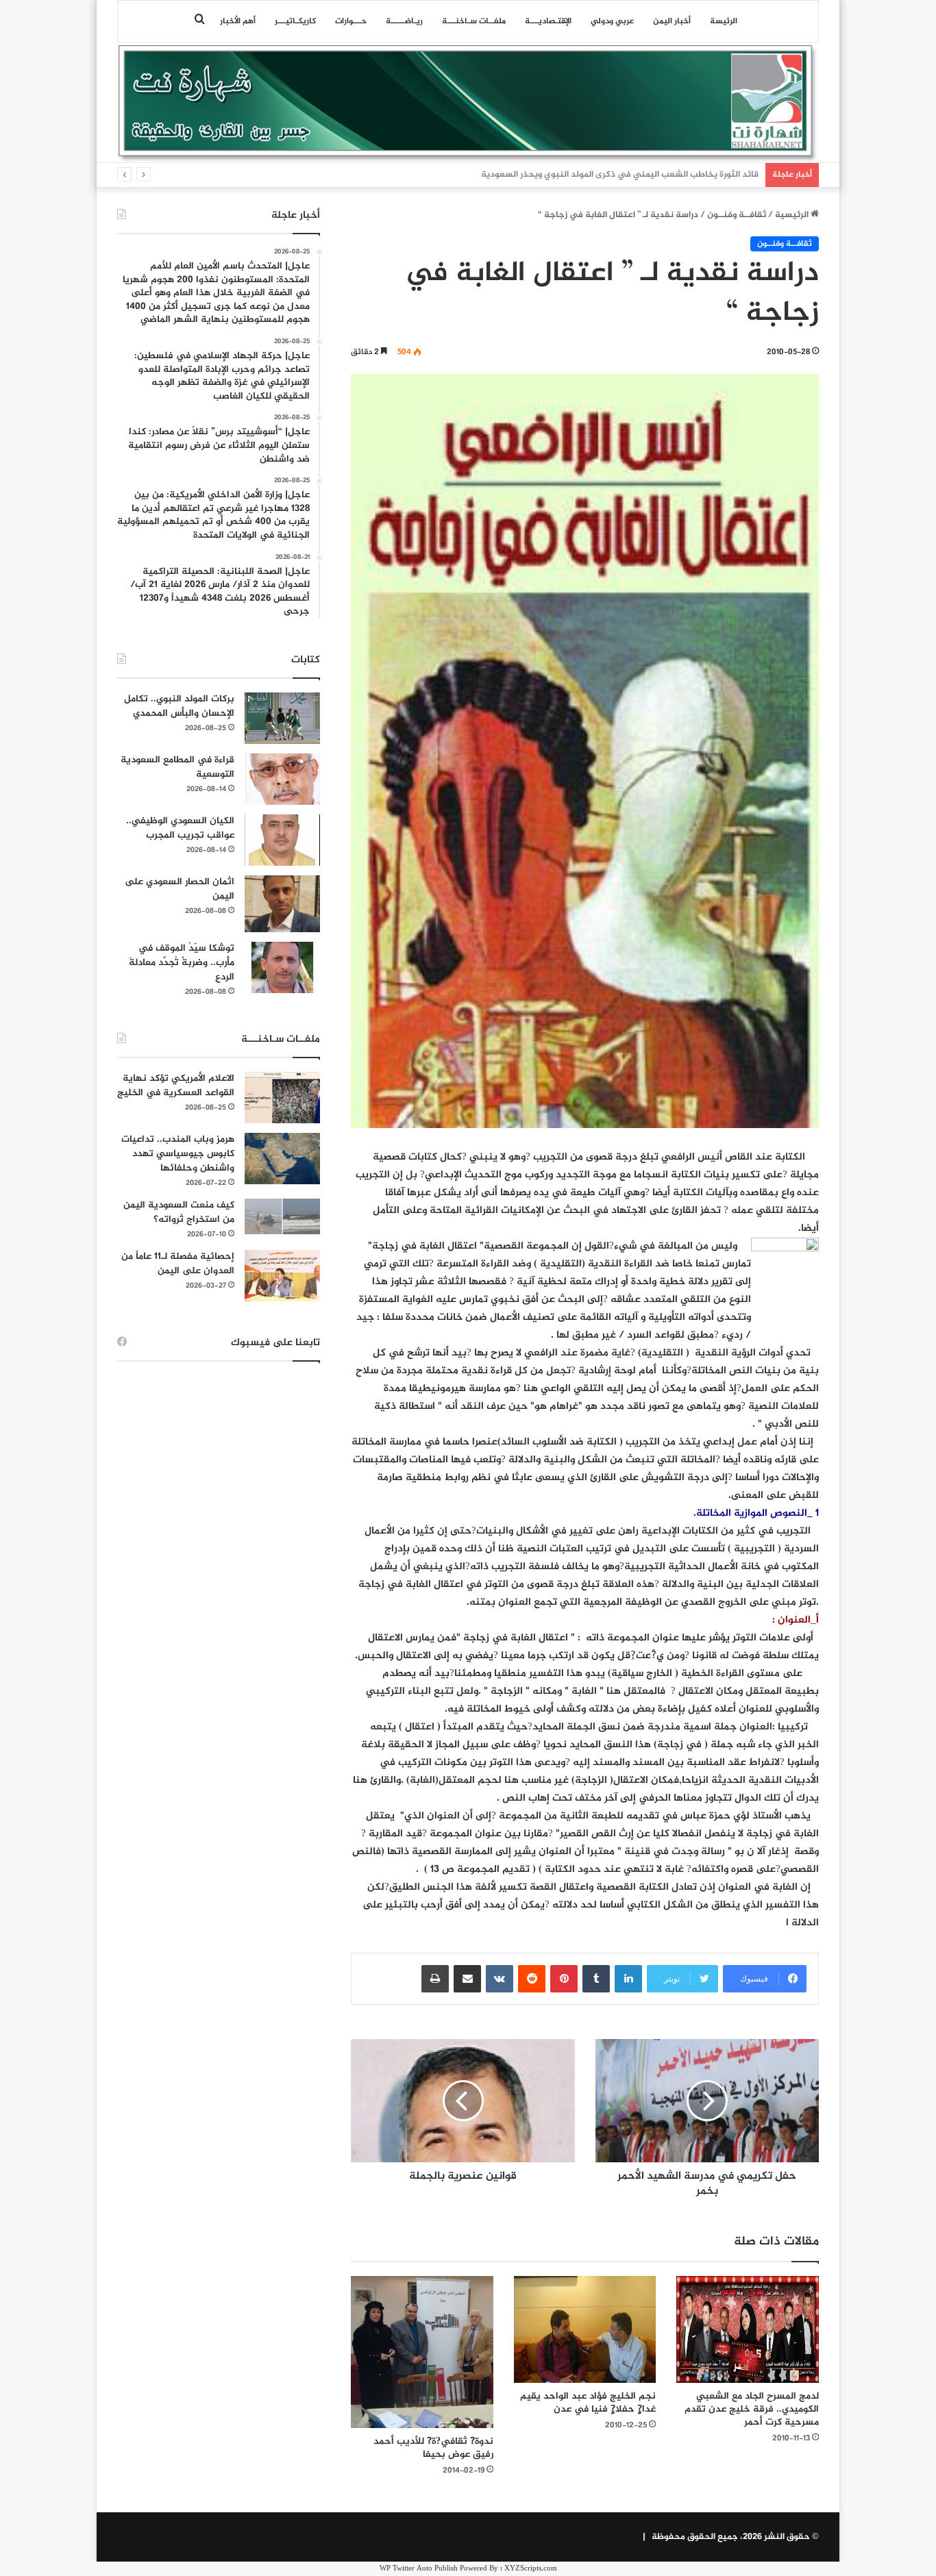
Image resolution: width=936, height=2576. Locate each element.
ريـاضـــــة (404, 21)
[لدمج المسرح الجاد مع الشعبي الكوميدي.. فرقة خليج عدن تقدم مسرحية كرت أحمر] (748, 2329)
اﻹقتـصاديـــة (548, 21)
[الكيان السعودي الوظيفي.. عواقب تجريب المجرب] (282, 840)
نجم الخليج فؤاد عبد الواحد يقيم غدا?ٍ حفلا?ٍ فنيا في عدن (588, 2403)
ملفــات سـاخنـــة (474, 21)
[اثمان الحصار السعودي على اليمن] (282, 904)
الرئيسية (793, 215)
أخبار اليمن (672, 21)
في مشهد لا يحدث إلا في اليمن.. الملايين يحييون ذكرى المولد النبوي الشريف (614, 175)
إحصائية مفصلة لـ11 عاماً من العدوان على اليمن (178, 1264)
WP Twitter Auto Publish (419, 2569)
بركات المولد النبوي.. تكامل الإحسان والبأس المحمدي (179, 706)
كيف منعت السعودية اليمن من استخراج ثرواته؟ (179, 1212)
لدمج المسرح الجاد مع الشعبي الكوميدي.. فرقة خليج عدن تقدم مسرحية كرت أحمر (752, 2409)
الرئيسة (724, 21)
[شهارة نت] (468, 103)
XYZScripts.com (531, 2569)
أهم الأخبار (238, 21)
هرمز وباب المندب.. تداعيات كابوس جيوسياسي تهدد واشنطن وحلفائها (178, 1154)
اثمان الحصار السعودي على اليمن (180, 889)
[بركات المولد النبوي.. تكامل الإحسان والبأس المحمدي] (282, 718)
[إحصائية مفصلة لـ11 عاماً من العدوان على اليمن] (282, 1276)
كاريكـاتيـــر (295, 21)
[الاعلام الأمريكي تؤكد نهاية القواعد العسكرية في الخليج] (282, 1098)
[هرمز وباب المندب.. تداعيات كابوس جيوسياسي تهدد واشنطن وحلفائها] (282, 1159)
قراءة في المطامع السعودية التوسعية (177, 767)
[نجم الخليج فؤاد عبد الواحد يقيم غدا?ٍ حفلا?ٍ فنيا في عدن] (585, 2329)
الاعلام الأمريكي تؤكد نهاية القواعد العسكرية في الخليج (176, 1086)
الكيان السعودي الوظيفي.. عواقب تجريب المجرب (180, 828)
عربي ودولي (612, 21)
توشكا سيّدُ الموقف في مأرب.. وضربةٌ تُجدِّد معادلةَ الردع (182, 963)
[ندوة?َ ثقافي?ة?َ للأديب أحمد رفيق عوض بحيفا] (422, 2352)
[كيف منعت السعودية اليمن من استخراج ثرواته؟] (282, 1216)
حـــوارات (351, 21)
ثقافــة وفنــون (737, 215)
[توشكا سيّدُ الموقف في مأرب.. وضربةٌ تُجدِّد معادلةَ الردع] (282, 967)
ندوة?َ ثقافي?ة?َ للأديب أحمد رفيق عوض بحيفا (433, 2448)
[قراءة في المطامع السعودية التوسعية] (282, 779)
